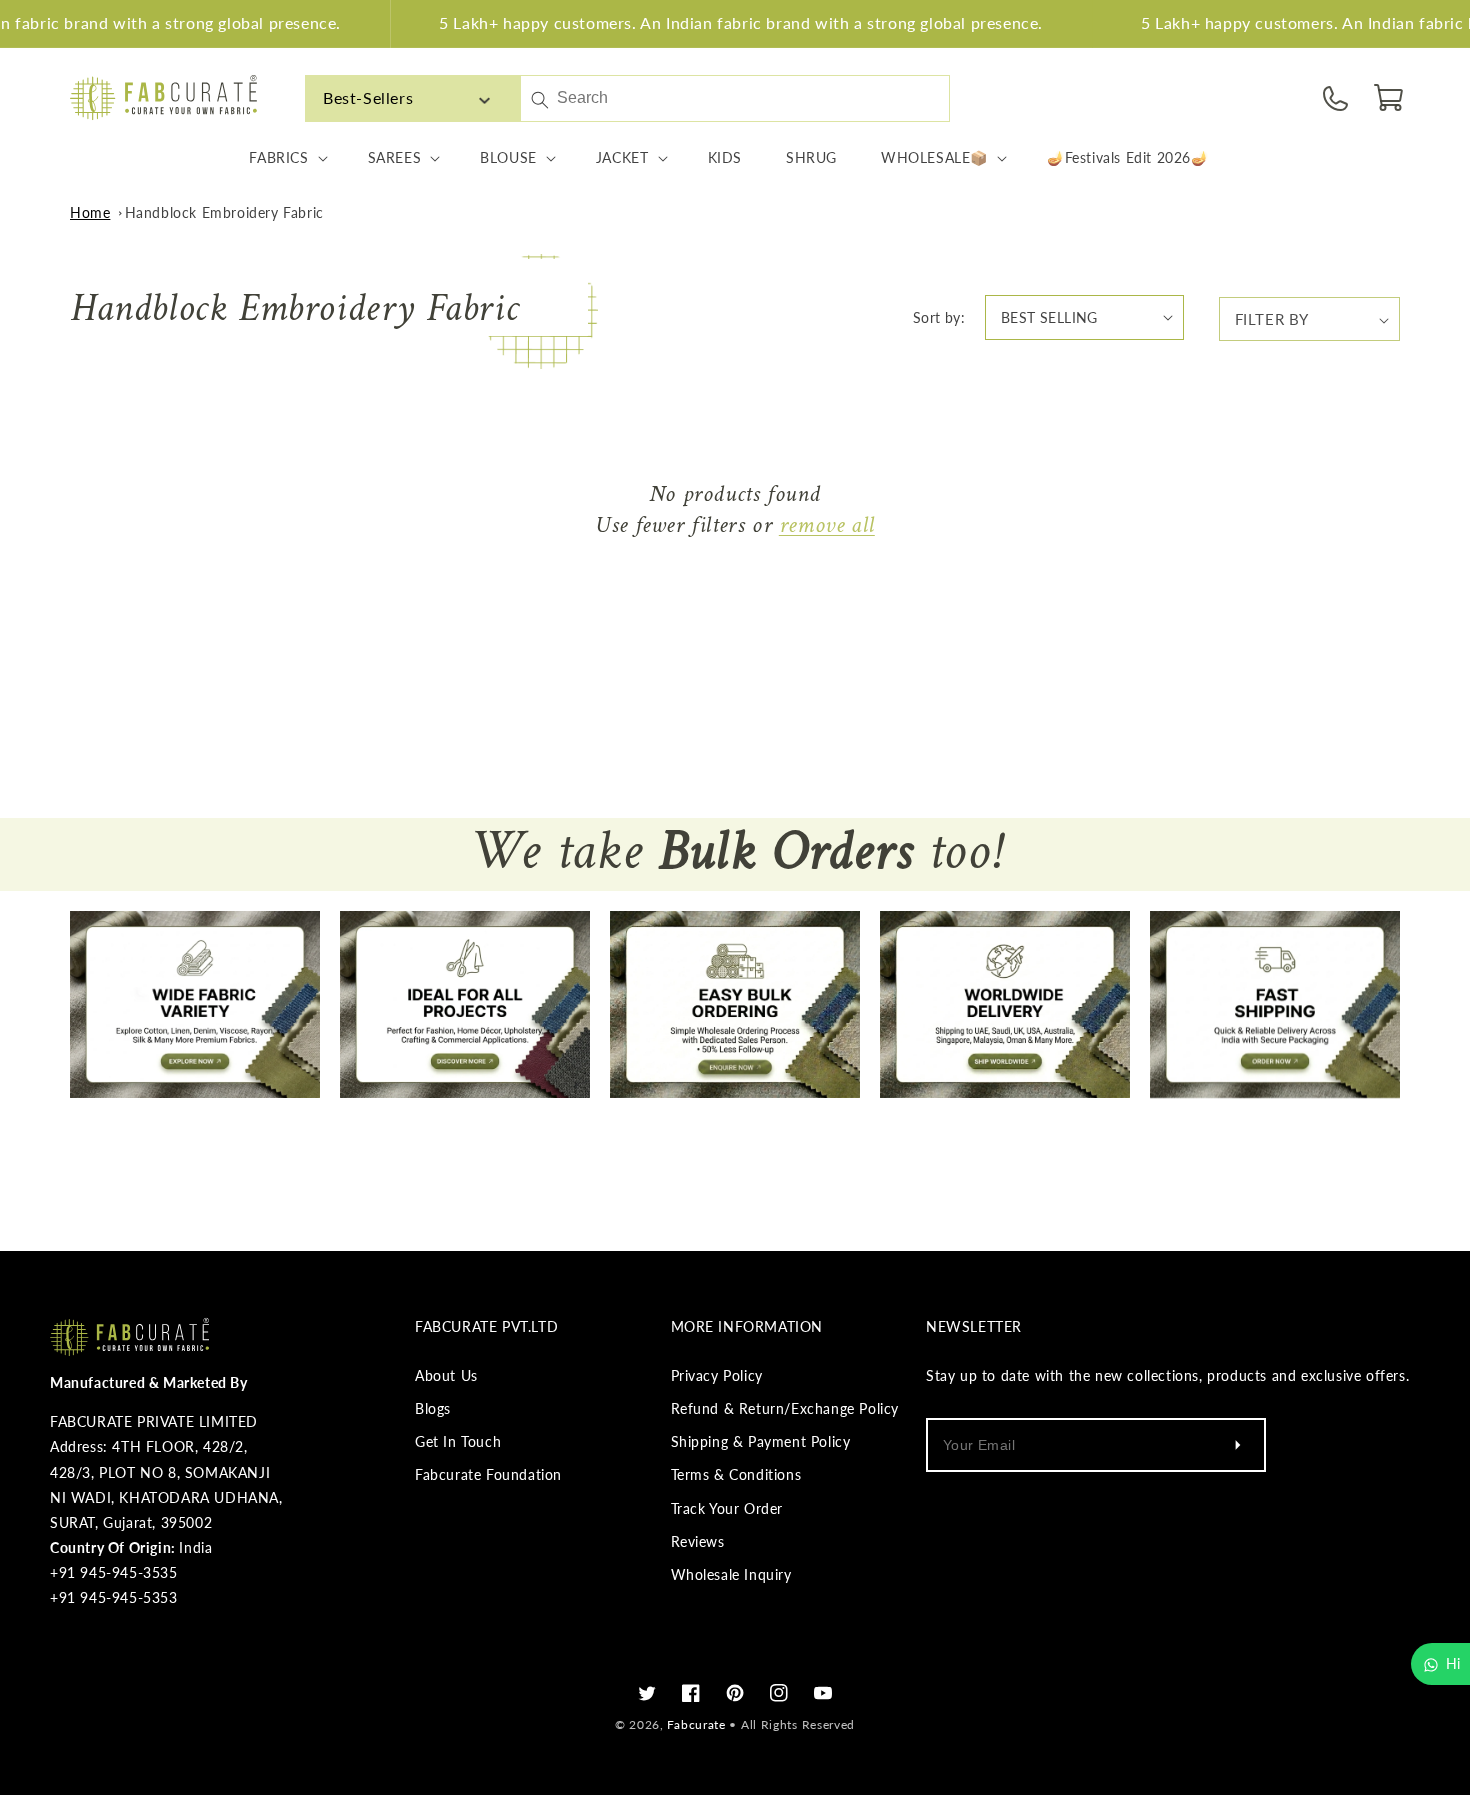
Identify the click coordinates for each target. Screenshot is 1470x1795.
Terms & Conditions (736, 1474)
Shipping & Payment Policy (761, 1441)
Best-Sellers (368, 97)
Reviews (698, 1541)
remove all (827, 526)
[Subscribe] (1238, 1445)
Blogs (433, 1408)
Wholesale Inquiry (731, 1574)
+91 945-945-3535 (114, 1572)
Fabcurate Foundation (488, 1474)
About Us (446, 1375)
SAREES (395, 157)
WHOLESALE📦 (934, 157)
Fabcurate (696, 1724)
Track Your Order (727, 1508)
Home (90, 212)
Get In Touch (458, 1441)
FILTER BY (1272, 319)
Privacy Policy (717, 1375)
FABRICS (278, 157)
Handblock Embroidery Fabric (224, 212)
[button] (1390, 98)
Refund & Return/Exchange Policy (785, 1408)
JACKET (622, 157)
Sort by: (939, 317)
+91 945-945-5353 (114, 1597)
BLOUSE (508, 157)
